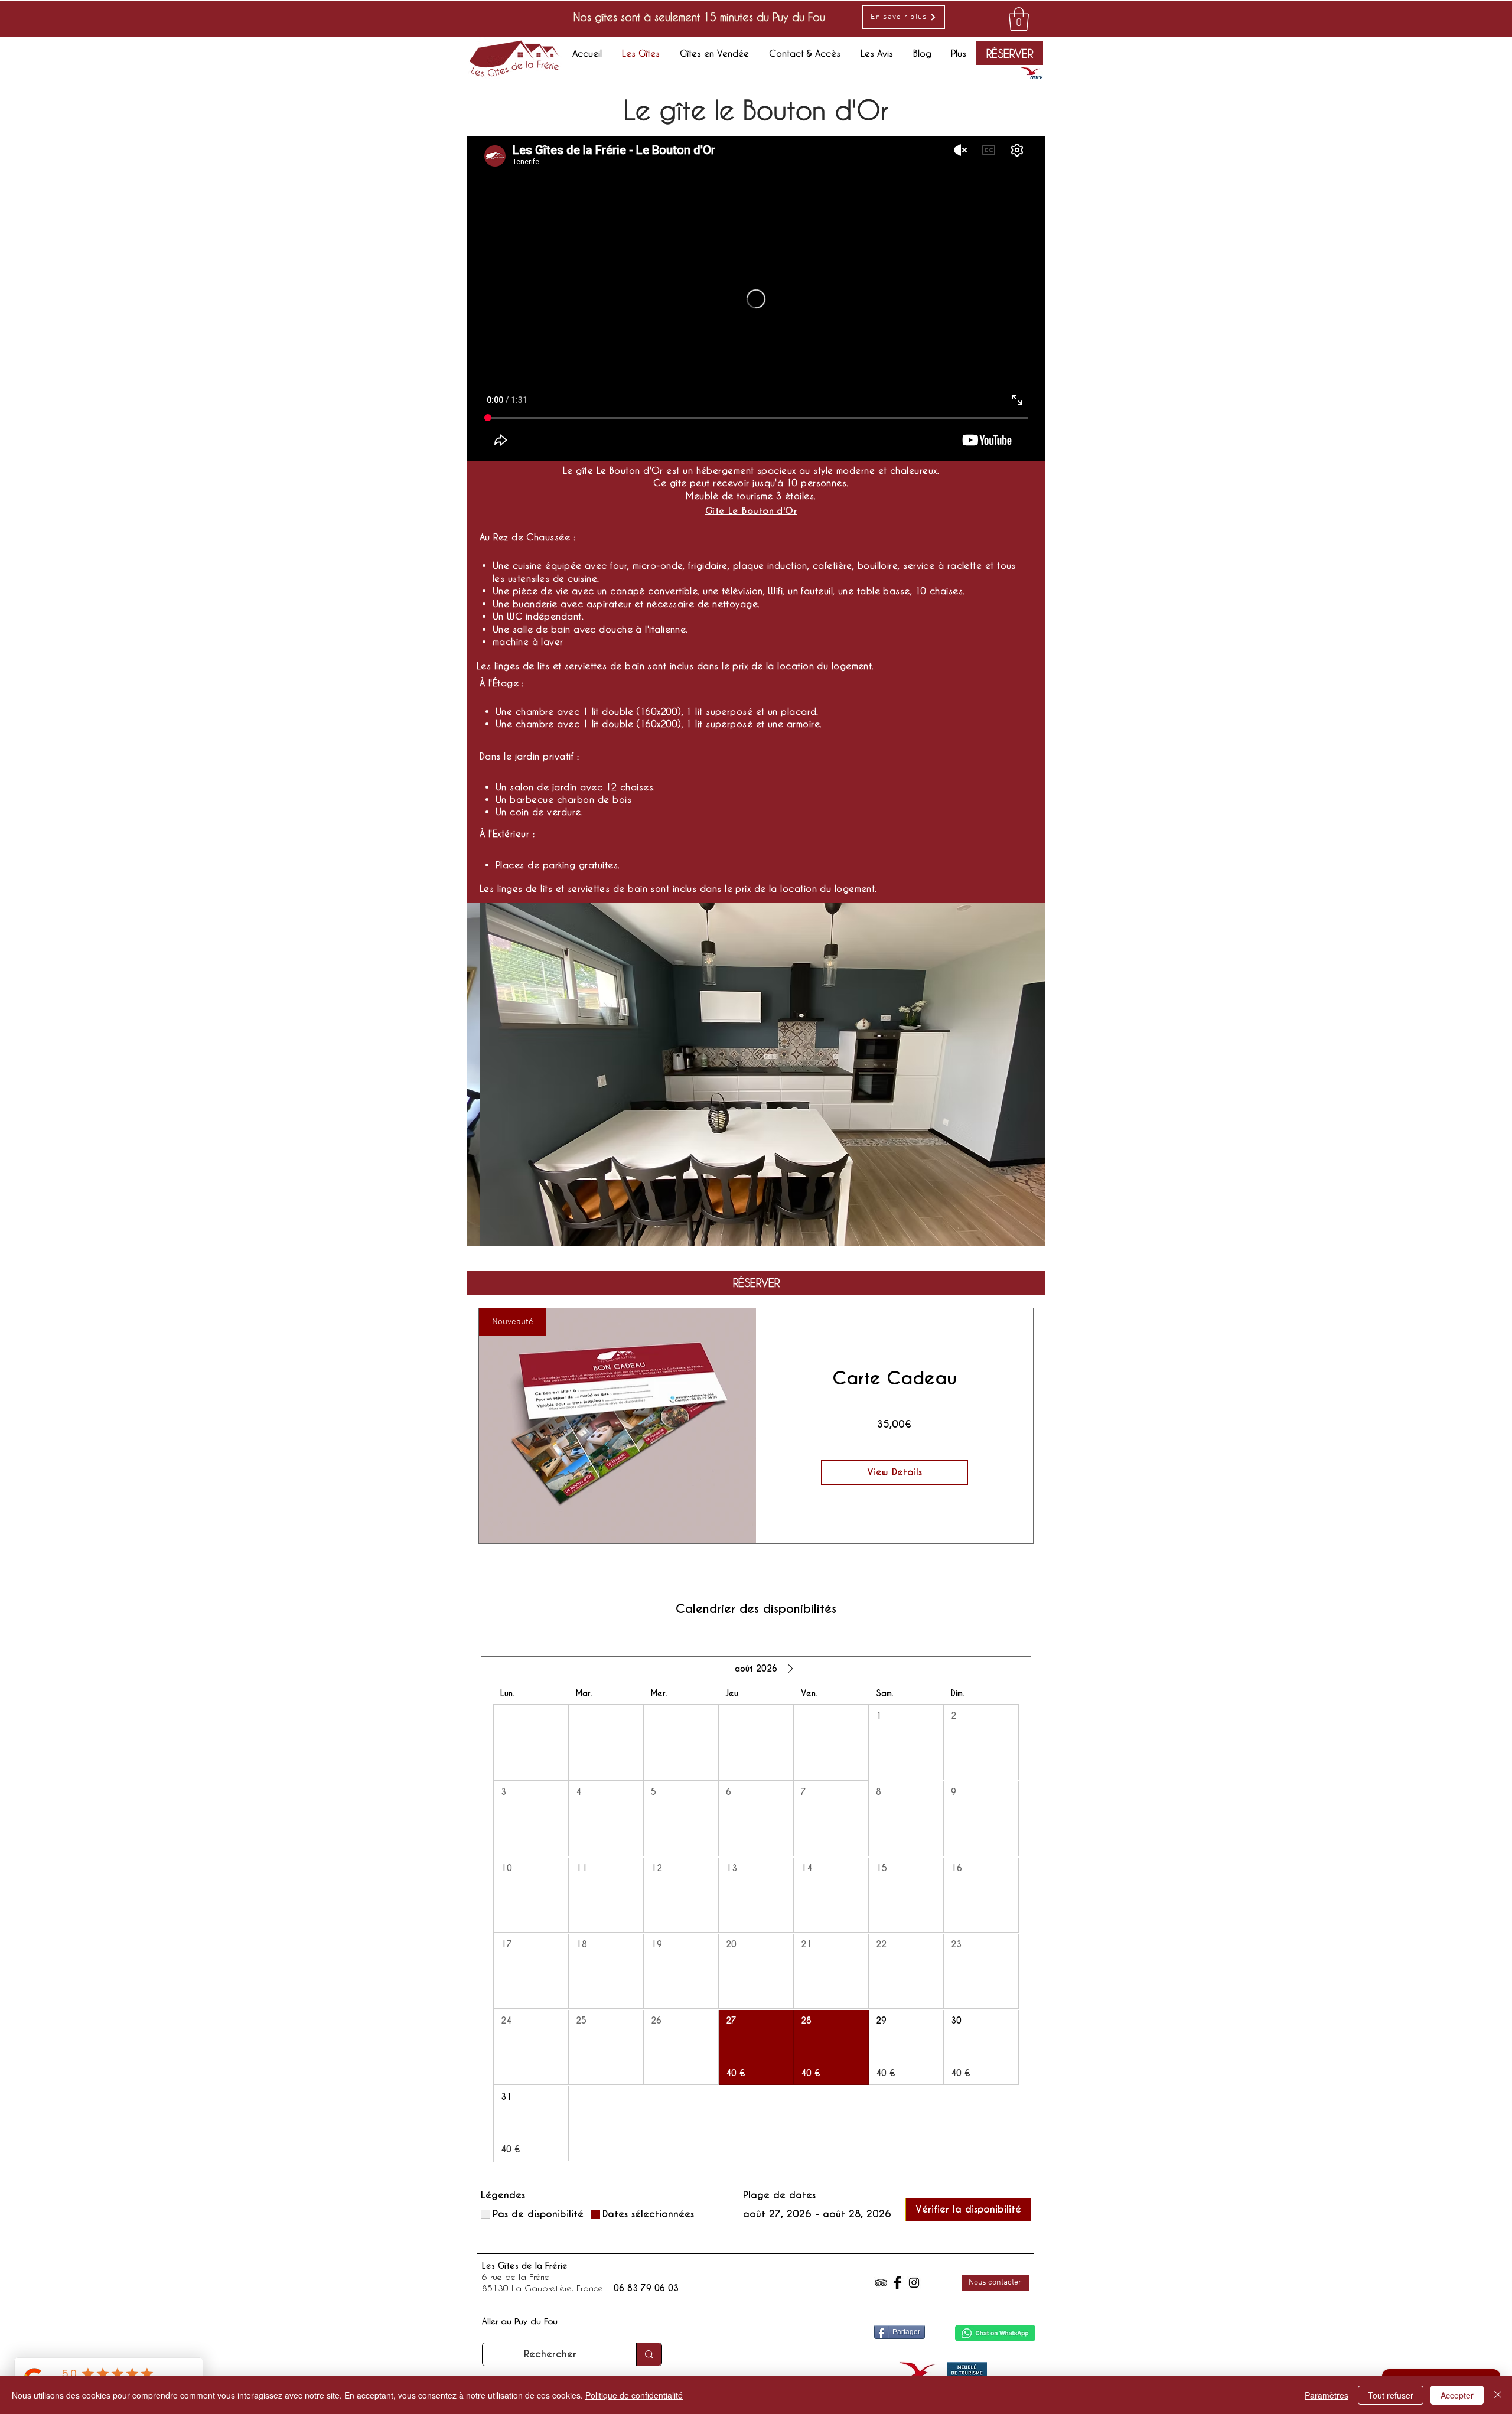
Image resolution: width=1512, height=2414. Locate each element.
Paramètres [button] (1327, 2395)
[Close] (1498, 2395)
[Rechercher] (649, 2354)
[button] (756, 1074)
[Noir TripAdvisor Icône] (881, 2283)
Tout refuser (1391, 2395)
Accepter (1457, 2395)
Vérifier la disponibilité (968, 2209)
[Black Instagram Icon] (914, 2283)
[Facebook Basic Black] (897, 2283)
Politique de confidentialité (634, 2395)
